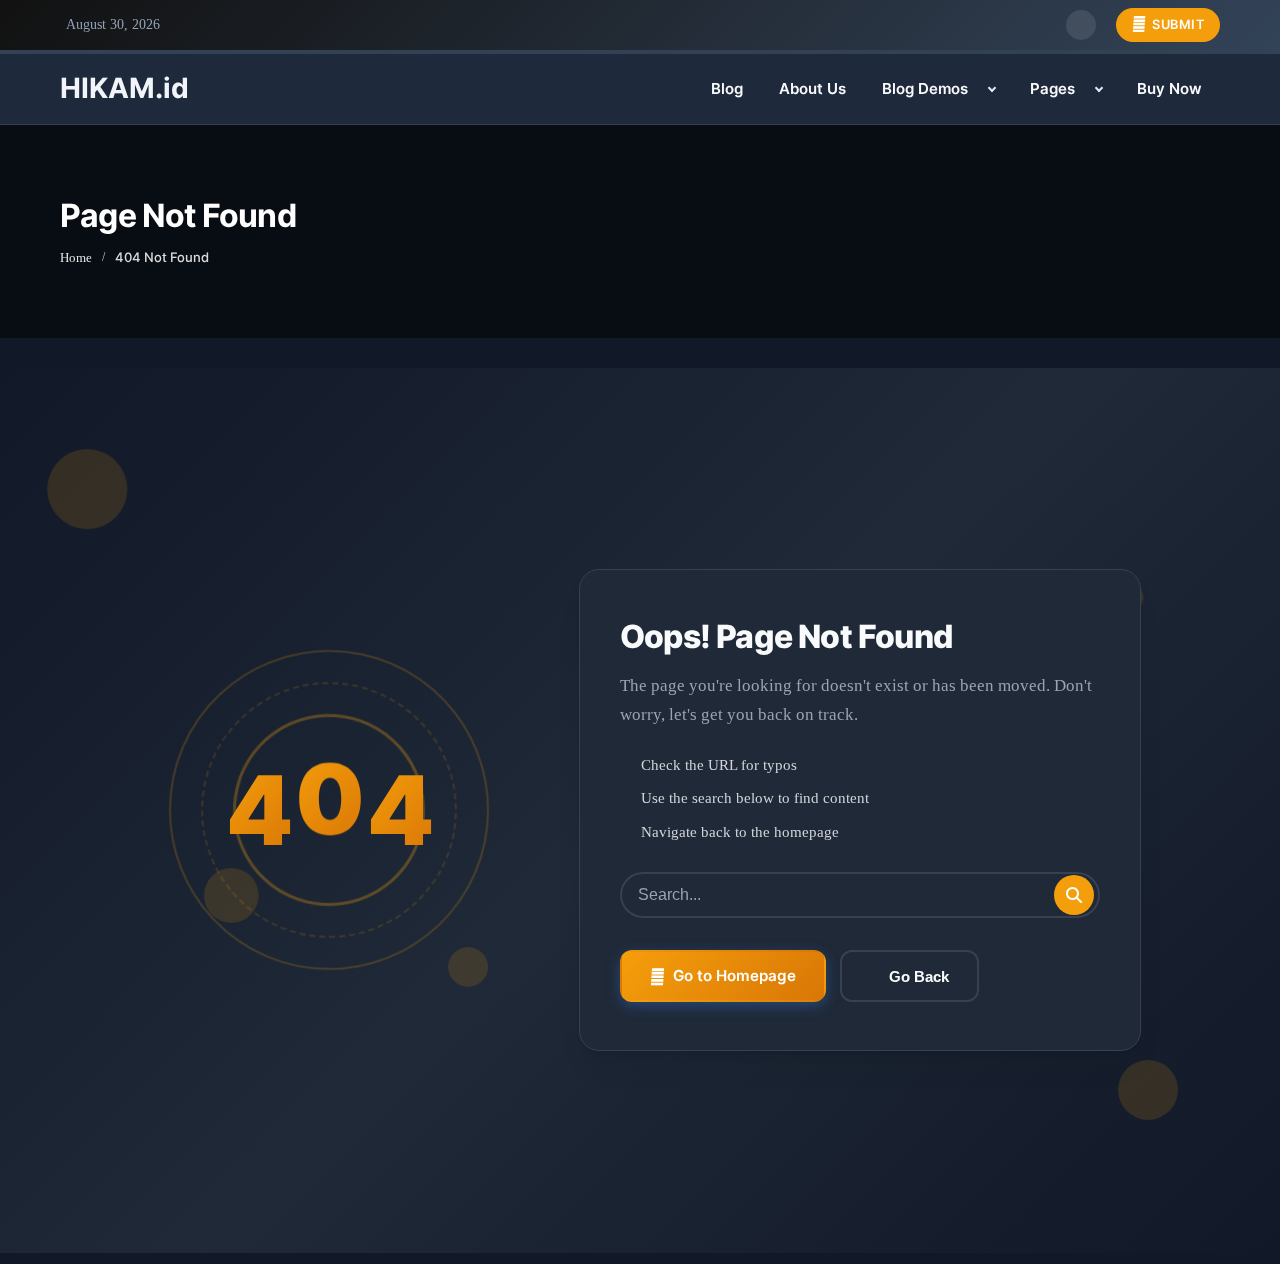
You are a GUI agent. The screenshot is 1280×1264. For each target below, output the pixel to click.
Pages (1052, 88)
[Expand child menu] (992, 89)
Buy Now (1169, 88)
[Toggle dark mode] (1081, 25)
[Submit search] (1074, 895)
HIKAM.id (124, 88)
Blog (727, 88)
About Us (812, 88)
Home (76, 257)
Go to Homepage (734, 975)
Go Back (919, 976)
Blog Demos (925, 88)
